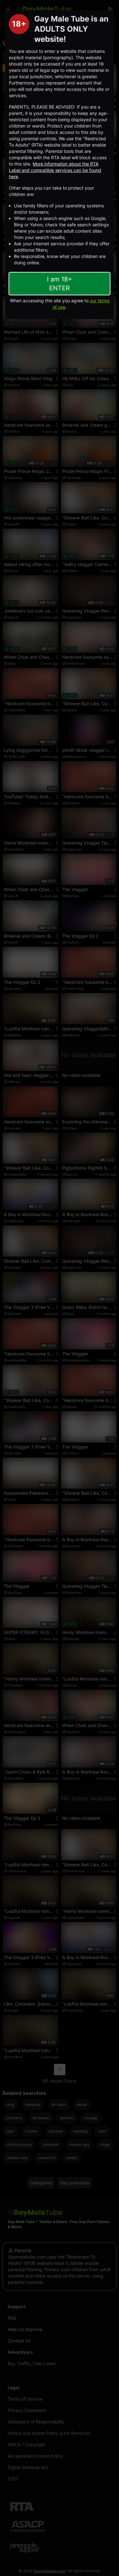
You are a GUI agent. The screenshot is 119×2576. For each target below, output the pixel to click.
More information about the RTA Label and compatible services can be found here (55, 170)
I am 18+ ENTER (60, 284)
